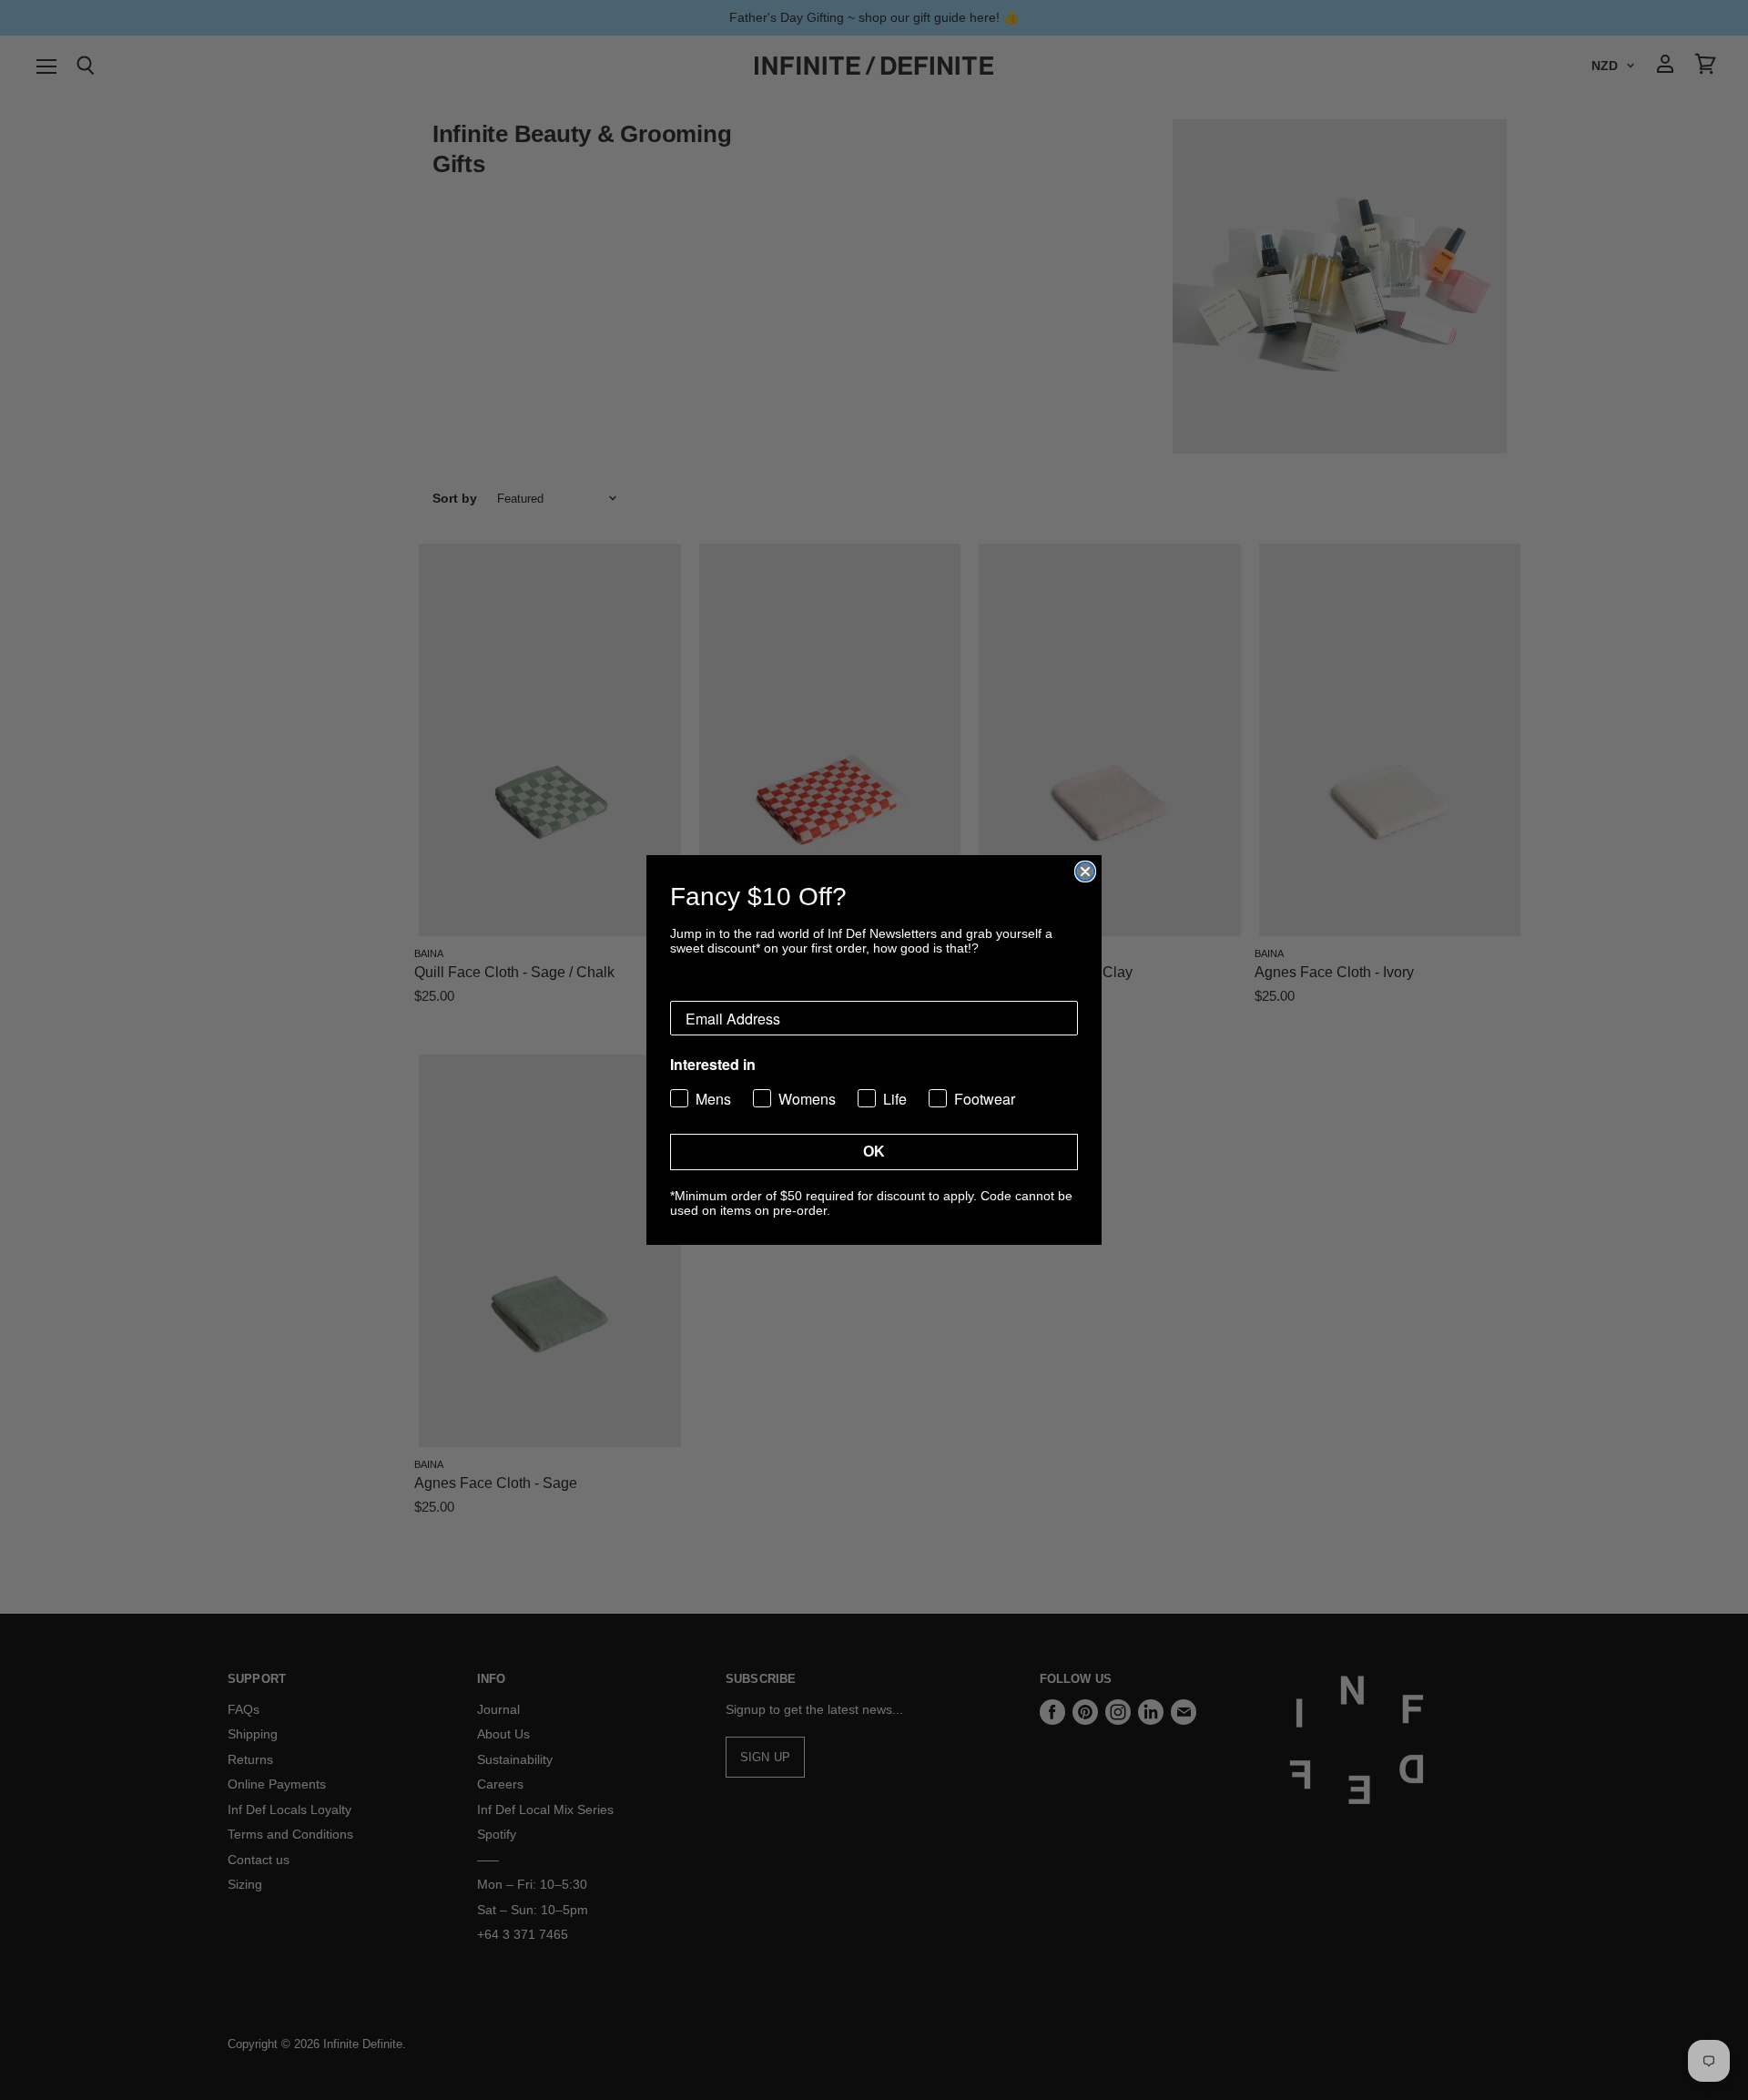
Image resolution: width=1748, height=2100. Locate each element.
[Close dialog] (1085, 872)
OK (874, 1152)
